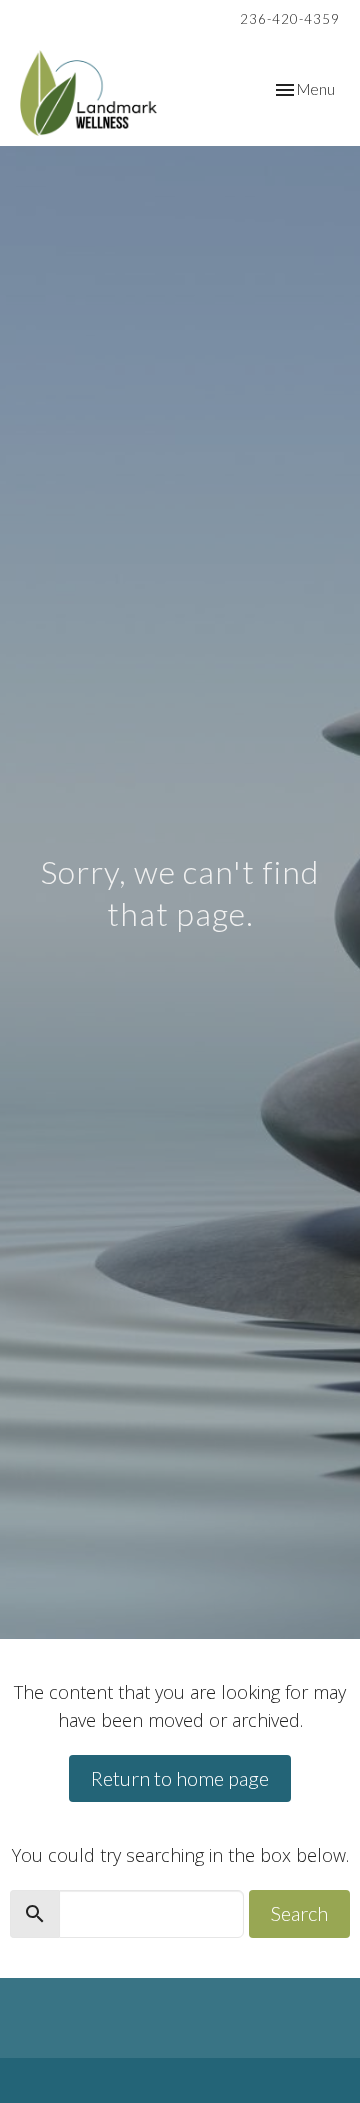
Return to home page (180, 1778)
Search (299, 1913)
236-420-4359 (290, 19)
